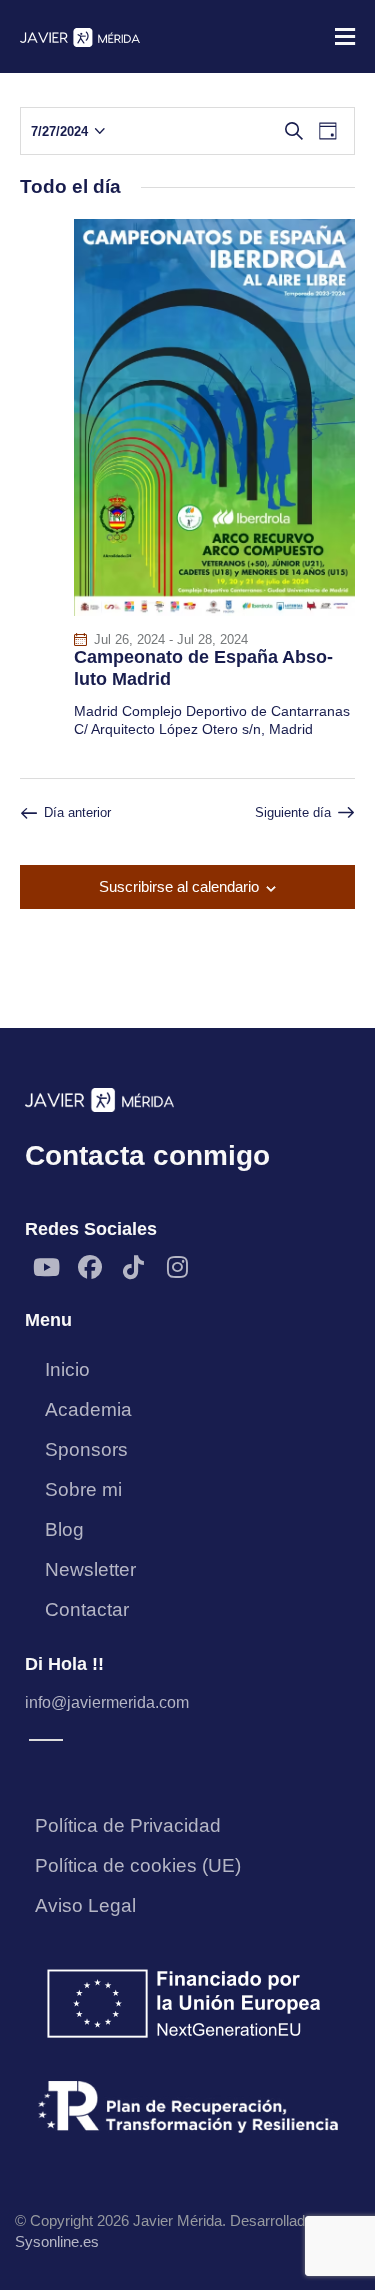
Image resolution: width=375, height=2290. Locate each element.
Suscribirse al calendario (179, 886)
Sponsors (86, 1449)
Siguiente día (293, 812)
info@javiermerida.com (107, 1702)
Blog (64, 1529)
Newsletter (90, 1569)
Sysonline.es (57, 2241)
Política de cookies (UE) (138, 1865)
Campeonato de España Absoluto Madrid (203, 668)
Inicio (67, 1369)
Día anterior (77, 812)
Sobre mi (83, 1489)
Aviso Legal (85, 1905)
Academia (88, 1409)
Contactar (87, 1609)
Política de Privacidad (128, 1825)
